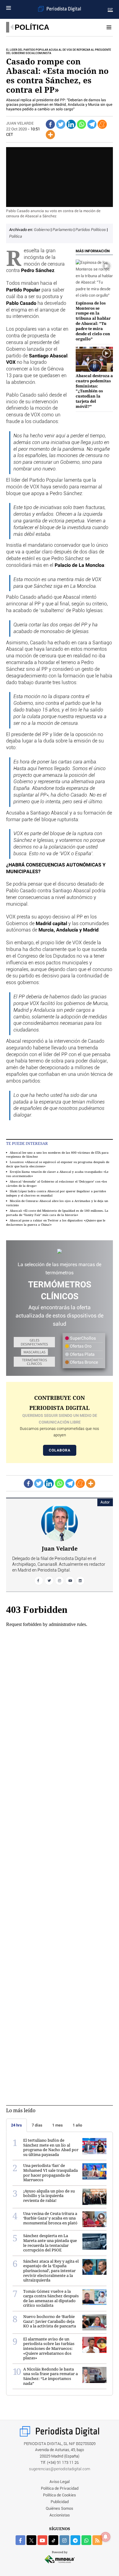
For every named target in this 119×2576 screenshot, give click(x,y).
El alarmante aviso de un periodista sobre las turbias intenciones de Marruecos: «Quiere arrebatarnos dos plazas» (49, 2348)
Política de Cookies (60, 2495)
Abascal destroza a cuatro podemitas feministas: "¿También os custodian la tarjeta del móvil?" (94, 391)
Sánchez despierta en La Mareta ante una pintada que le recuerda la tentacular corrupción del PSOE (50, 2243)
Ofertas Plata (82, 1355)
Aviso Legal (60, 2482)
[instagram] (64, 2540)
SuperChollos (82, 1338)
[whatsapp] (86, 2540)
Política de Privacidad (60, 2489)
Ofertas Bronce (83, 1362)
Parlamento (63, 230)
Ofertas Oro (80, 1346)
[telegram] (75, 2540)
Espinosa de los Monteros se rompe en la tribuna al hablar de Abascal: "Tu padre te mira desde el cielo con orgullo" (93, 321)
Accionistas (60, 2515)
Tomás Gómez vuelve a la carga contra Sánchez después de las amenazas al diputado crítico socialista (51, 2298)
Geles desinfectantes (34, 1342)
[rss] (97, 2540)
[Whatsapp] (81, 124)
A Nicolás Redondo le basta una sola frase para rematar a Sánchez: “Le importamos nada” (50, 2376)
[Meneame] (102, 124)
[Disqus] (60, 1832)
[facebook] (20, 2540)
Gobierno (42, 230)
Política (32, 27)
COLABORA (60, 1450)
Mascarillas (34, 1352)
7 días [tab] (37, 2125)
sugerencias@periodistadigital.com (60, 2469)
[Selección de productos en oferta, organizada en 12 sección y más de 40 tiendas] (60, 1251)
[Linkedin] (71, 124)
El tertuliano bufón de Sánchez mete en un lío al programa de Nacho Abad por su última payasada (51, 2147)
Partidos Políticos (91, 230)
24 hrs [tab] (16, 2125)
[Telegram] (92, 124)
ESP (110, 9)
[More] (50, 135)
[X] (31, 2540)
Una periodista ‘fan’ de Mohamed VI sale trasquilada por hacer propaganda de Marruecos (50, 2173)
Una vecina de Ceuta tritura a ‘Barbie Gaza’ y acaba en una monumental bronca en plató (50, 2218)
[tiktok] (53, 2540)
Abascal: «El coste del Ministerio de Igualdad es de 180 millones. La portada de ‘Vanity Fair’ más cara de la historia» (57, 1212)
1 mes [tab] (58, 2125)
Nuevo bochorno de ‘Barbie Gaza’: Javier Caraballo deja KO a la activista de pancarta (50, 2321)
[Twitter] (61, 124)
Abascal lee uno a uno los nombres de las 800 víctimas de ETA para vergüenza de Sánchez (57, 1154)
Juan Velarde (20, 124)
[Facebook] (50, 124)
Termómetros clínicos (34, 1362)
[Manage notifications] (106, 2537)
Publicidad (60, 2502)
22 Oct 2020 (16, 129)
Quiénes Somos (60, 2509)
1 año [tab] (77, 2125)
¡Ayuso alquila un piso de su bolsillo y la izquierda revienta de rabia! (49, 2196)
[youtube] (42, 2540)
